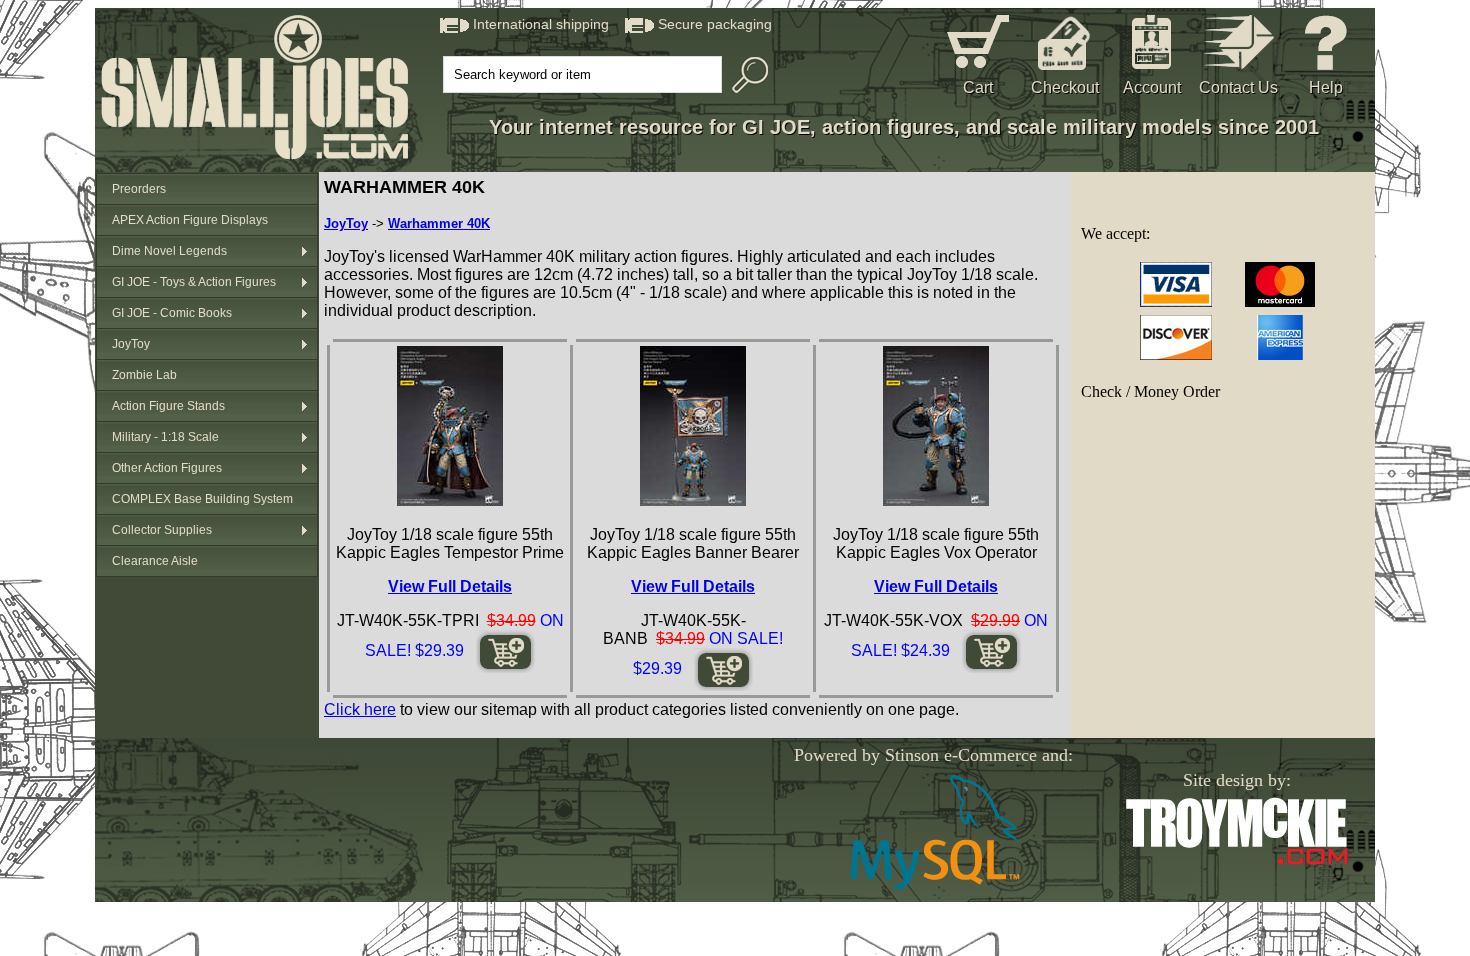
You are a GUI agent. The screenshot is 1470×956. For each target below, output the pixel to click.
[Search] (745, 75)
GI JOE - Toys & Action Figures (194, 282)
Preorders (139, 189)
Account (1152, 87)
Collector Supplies (162, 530)
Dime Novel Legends (169, 251)
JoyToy (131, 344)
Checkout (1065, 87)
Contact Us (1238, 87)
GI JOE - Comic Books (172, 313)
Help (1326, 87)
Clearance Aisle (155, 561)
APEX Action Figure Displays (190, 220)
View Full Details (450, 586)
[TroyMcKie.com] (1236, 860)
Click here (360, 709)
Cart (978, 87)
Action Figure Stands (168, 406)
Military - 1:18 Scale (165, 437)
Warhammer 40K (439, 223)
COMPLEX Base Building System (202, 499)
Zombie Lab (144, 375)
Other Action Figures (167, 468)
